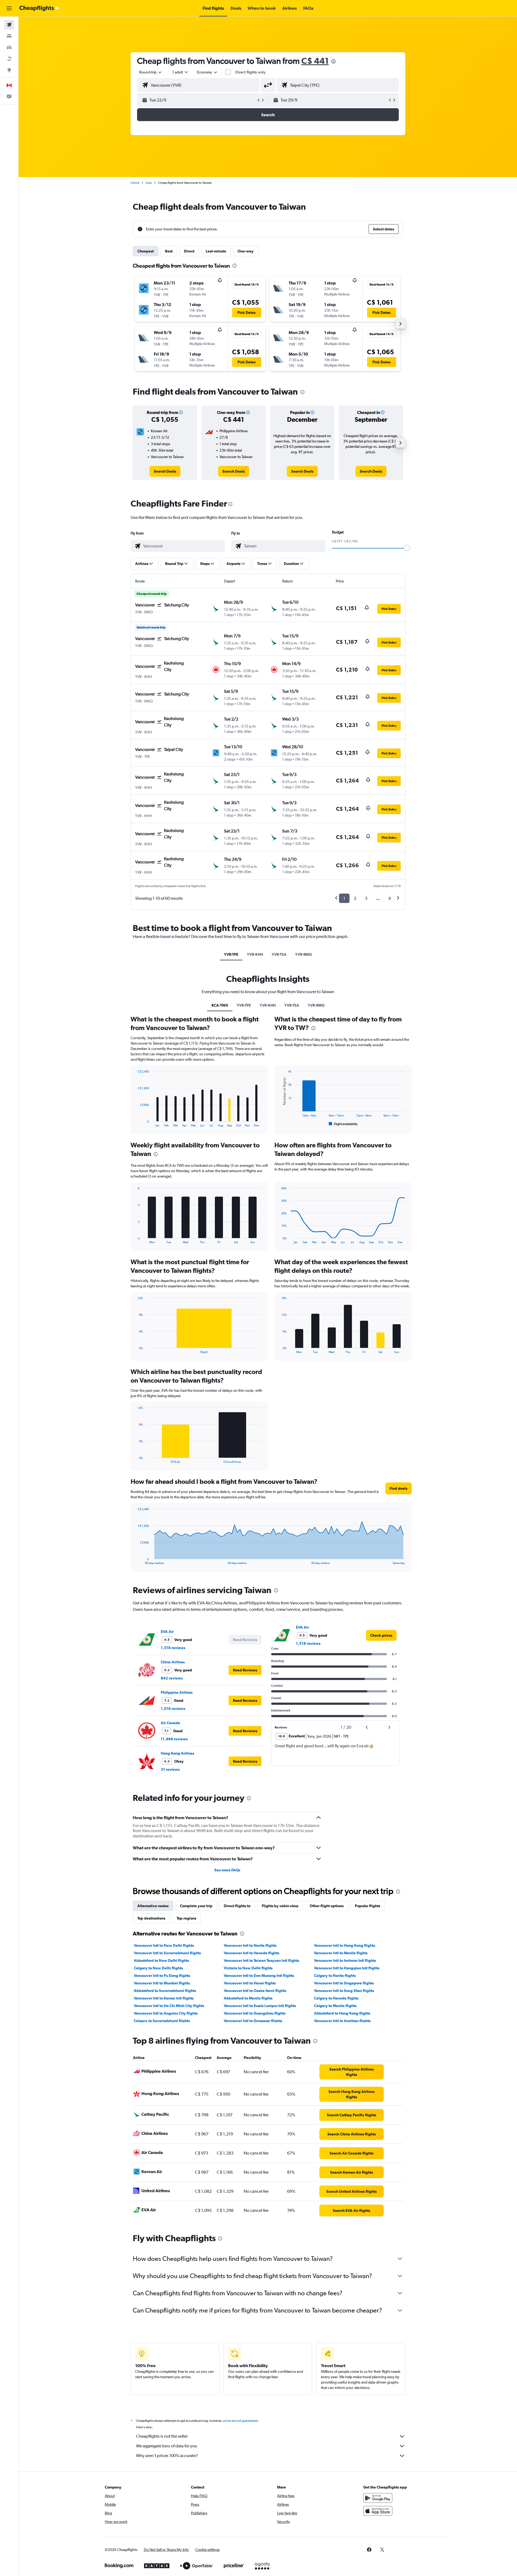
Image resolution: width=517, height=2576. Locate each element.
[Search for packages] (9, 59)
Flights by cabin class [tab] (280, 1906)
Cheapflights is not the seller (162, 2436)
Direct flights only (250, 72)
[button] (9, 8)
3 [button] (366, 898)
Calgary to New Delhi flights (158, 1968)
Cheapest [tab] (146, 251)
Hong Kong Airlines (177, 1753)
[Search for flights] (9, 25)
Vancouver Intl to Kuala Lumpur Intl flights (260, 2006)
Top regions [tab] (186, 1918)
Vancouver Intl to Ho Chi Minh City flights (169, 2006)
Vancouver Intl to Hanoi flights (250, 1983)
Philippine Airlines (177, 1692)
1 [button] (344, 898)
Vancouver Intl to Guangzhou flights (255, 2013)
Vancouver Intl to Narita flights (250, 1945)
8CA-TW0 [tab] (220, 1005)
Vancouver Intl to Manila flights (341, 1953)
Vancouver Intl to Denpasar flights (253, 2021)
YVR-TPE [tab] (231, 954)
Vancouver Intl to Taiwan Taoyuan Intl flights (261, 1960)
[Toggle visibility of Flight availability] (343, 1124)
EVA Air (167, 1632)
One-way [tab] (246, 251)
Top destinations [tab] (151, 1918)
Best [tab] (169, 251)
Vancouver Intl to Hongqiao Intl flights (347, 1968)
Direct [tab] (189, 251)
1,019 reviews (173, 1709)
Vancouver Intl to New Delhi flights (164, 1945)
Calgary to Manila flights (335, 2006)
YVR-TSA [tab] (279, 954)
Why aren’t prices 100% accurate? (167, 2456)
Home (135, 183)
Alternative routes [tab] (153, 1906)
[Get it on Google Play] (378, 2498)
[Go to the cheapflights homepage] (39, 8)
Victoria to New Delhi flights (248, 1968)
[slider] (407, 548)
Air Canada (170, 1723)
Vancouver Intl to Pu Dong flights (162, 1976)
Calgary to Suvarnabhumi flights (162, 2021)
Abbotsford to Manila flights (248, 1998)
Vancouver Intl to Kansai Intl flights (164, 1998)
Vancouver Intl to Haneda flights (251, 1953)
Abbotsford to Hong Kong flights (342, 2013)
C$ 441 (315, 61)
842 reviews (172, 1678)
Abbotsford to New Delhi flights (161, 1960)
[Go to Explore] (9, 70)
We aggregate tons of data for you (167, 2446)
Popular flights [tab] (368, 1906)
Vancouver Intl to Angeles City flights (166, 2013)
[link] (165, 471)
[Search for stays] (9, 36)
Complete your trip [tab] (196, 1906)
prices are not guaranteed (240, 2421)
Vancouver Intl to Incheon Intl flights (345, 1960)
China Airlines (173, 1662)
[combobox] (151, 72)
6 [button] (390, 898)
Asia (149, 183)
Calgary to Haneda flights (336, 1998)
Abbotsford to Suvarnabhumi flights (165, 1991)
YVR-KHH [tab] (255, 954)
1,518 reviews (173, 1648)
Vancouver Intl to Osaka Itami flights (255, 1991)
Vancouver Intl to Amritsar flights (342, 2021)
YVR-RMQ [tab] (303, 954)
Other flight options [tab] (327, 1906)
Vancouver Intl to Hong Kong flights (345, 1945)
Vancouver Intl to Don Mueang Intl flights (259, 1976)
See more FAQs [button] (227, 1870)
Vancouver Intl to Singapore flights (344, 1983)
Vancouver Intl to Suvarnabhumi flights (167, 1953)
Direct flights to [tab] (237, 1906)
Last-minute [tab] (216, 251)
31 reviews (170, 1769)
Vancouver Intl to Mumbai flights (162, 1983)
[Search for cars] (9, 47)
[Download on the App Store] (378, 2511)
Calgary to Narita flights (335, 1976)
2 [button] (355, 898)
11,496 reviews (174, 1739)
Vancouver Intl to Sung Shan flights (344, 1991)
